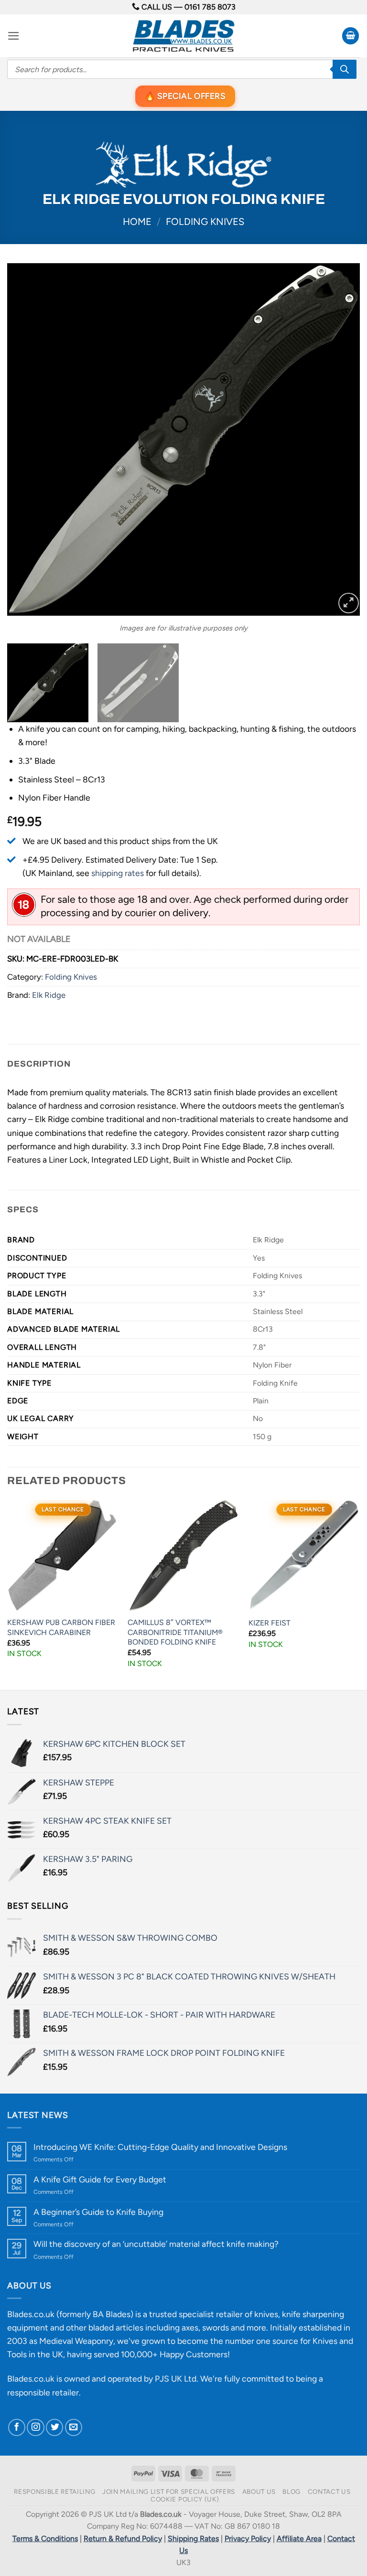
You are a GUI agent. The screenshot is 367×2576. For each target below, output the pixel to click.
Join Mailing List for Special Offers (169, 2491)
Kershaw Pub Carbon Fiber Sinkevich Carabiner (61, 1627)
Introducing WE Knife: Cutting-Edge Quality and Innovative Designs (160, 2147)
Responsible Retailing (54, 2491)
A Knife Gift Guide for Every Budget (100, 2179)
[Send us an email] (74, 2427)
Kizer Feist (270, 1623)
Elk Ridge (49, 995)
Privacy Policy (248, 2539)
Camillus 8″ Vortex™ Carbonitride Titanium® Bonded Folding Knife (175, 1632)
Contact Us (329, 2491)
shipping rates (118, 873)
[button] (14, 36)
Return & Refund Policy (123, 2539)
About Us (259, 2491)
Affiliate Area (299, 2539)
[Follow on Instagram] (35, 2427)
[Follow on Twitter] (54, 2427)
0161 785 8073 (210, 7)
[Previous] (26, 439)
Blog (291, 2491)
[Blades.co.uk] (183, 36)
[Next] (341, 439)
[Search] (345, 69)
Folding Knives (205, 222)
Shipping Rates (193, 2539)
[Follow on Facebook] (17, 2427)
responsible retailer (43, 2392)
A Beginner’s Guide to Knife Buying (98, 2212)
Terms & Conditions (45, 2539)
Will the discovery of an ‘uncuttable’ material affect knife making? (156, 2244)
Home (137, 222)
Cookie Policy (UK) (185, 2499)
